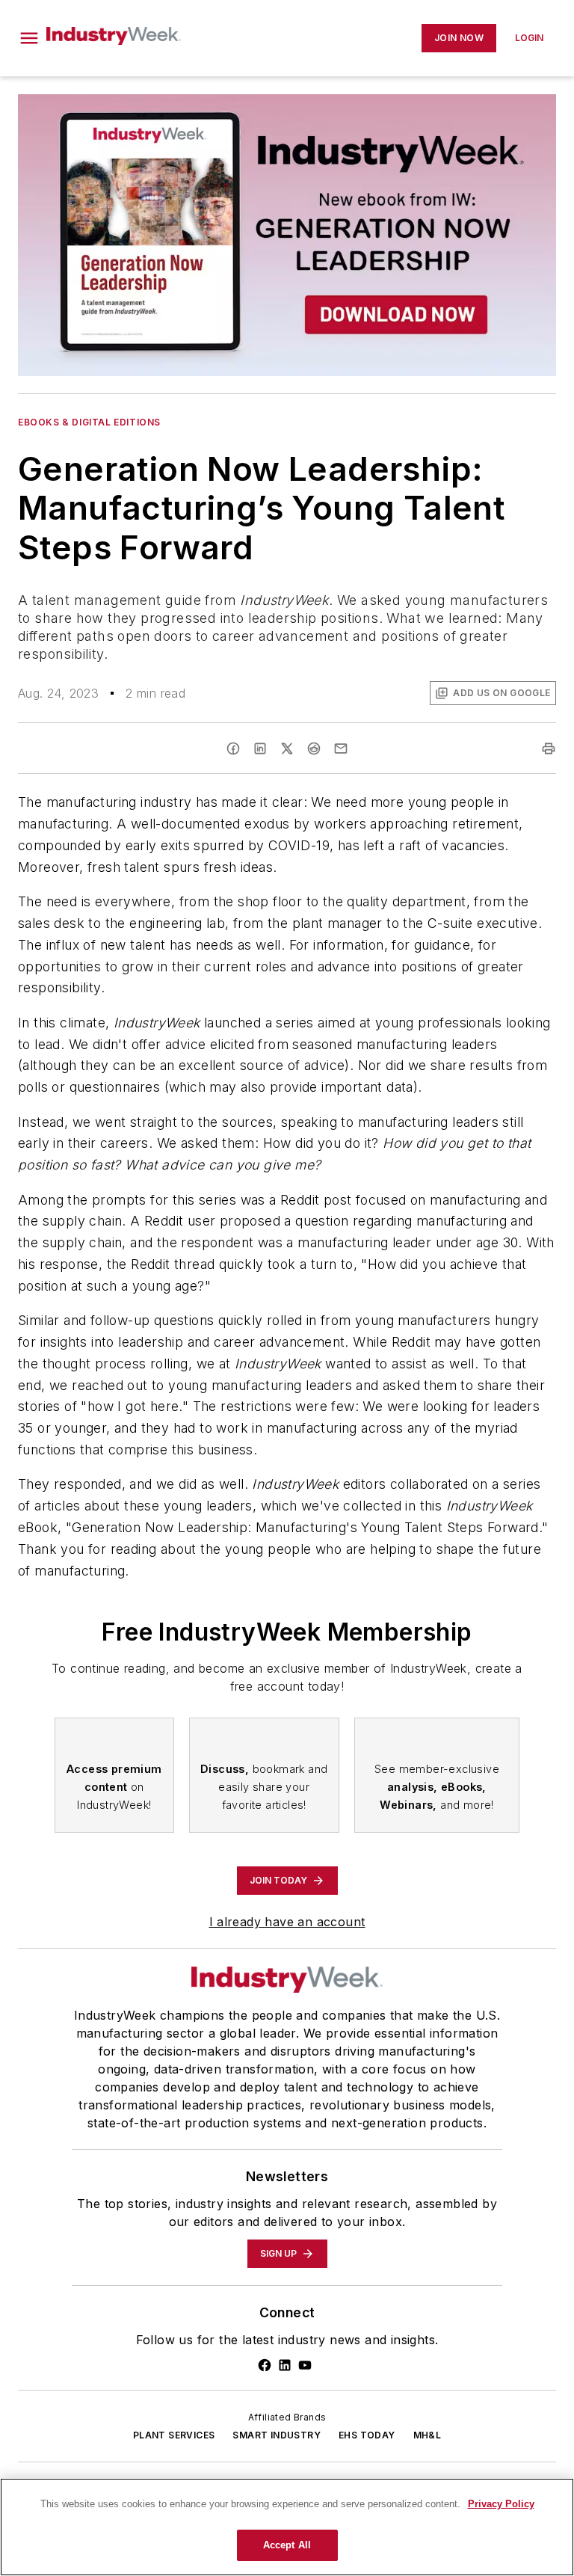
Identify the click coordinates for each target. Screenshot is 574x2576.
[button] (29, 38)
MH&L (428, 2435)
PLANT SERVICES (174, 2435)
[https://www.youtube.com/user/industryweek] (305, 2365)
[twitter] (287, 748)
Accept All (287, 2545)
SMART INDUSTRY (277, 2435)
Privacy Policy (501, 2504)
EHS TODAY (367, 2435)
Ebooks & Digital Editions (89, 422)
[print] (549, 748)
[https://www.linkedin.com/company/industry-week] (285, 2365)
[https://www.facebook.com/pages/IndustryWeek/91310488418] (265, 2365)
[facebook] (233, 748)
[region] (287, 2527)
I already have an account (287, 1922)
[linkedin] (260, 748)
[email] (341, 748)
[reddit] (314, 748)
